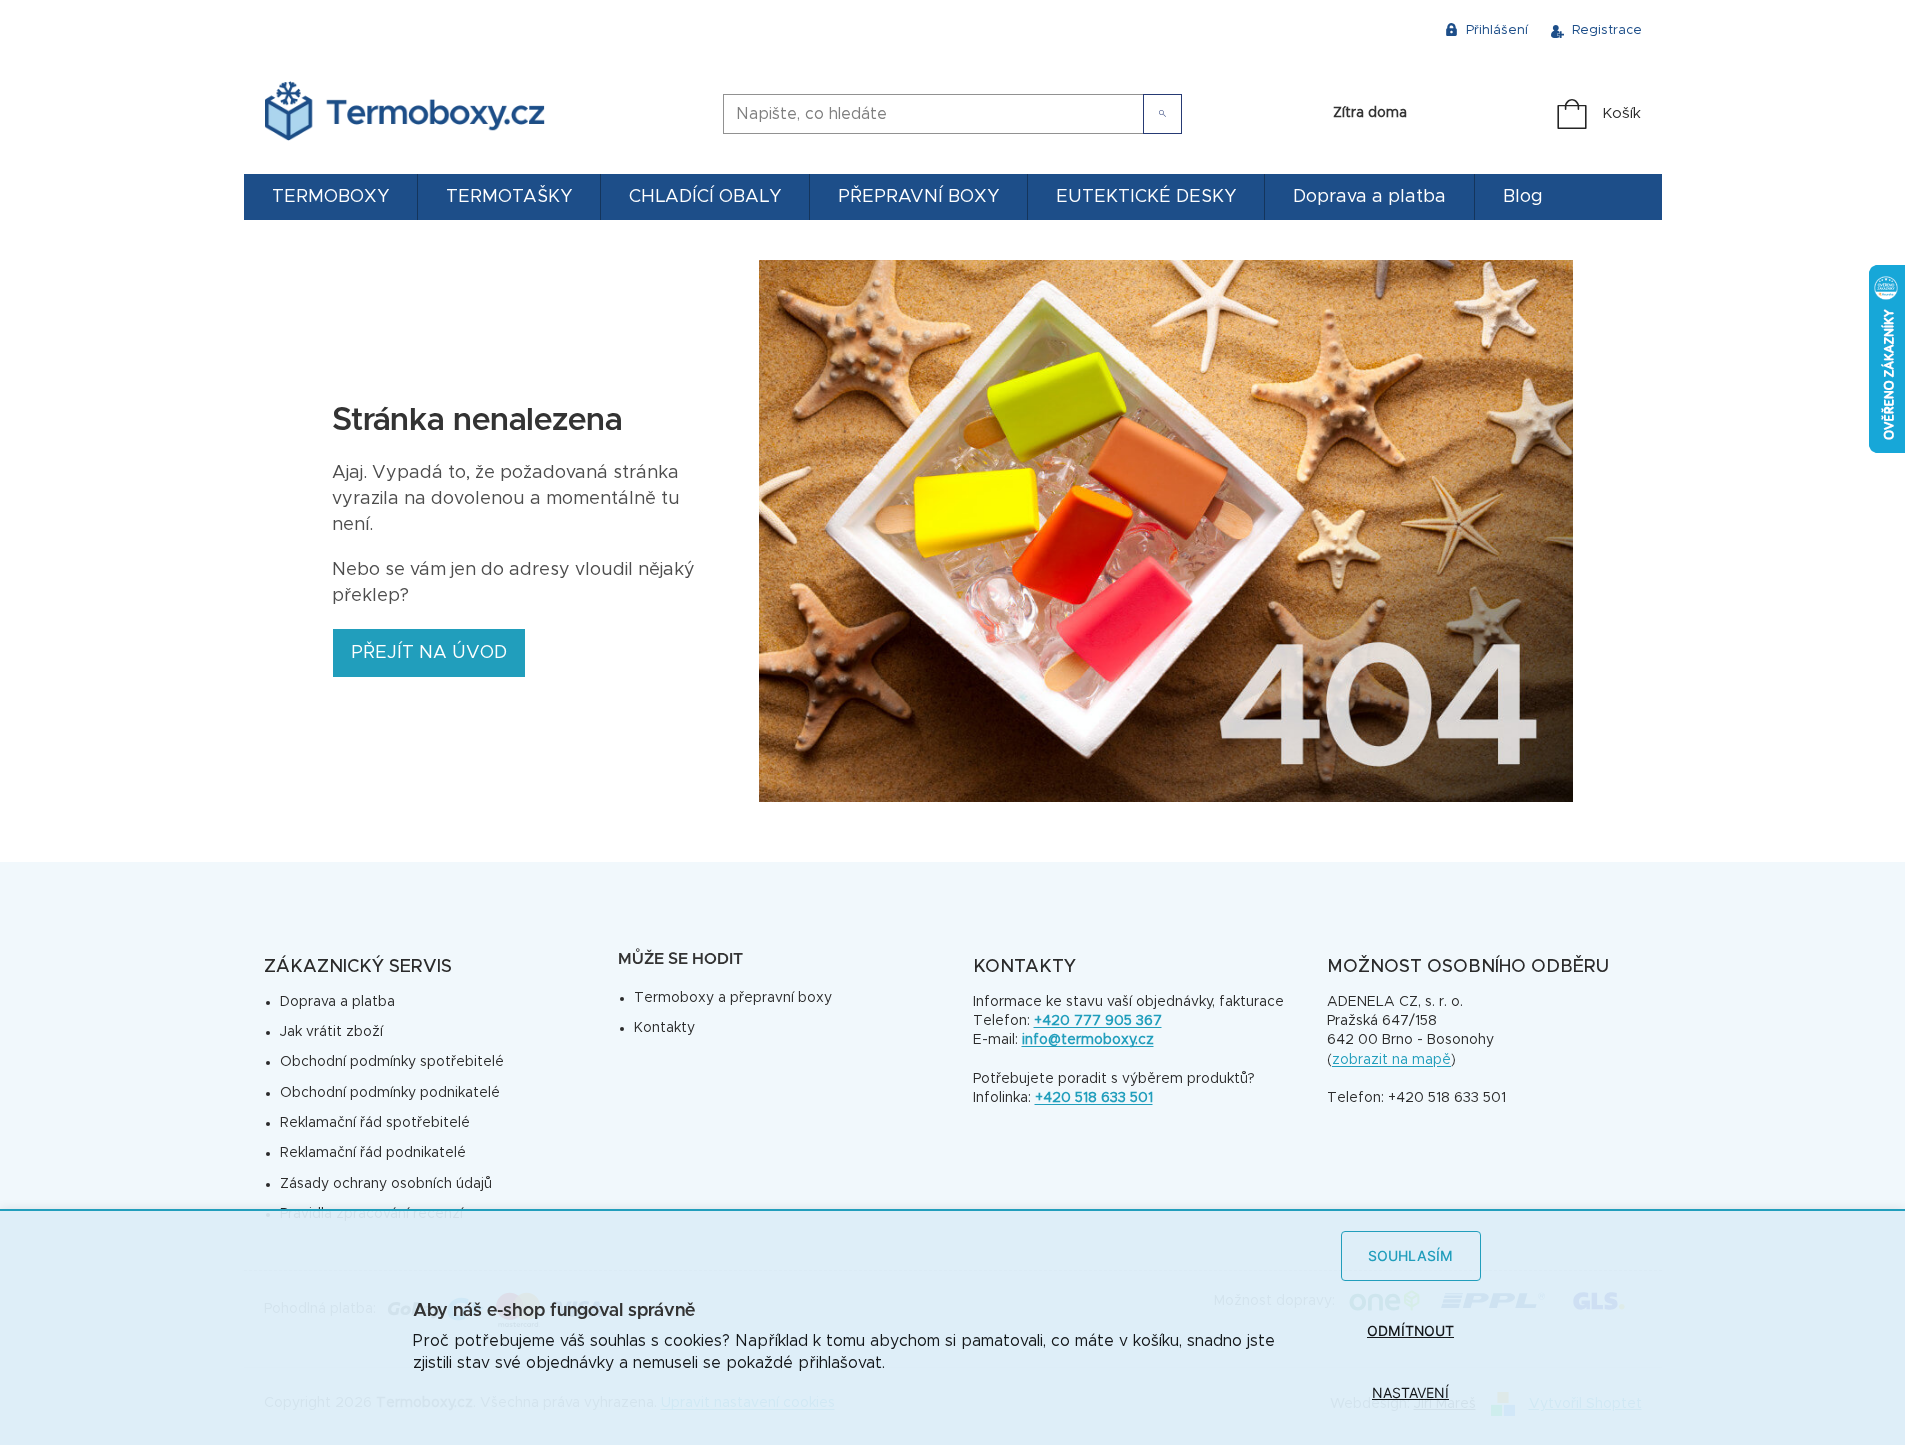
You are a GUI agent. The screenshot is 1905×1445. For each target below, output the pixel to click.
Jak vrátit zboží (331, 1032)
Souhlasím (1410, 1255)
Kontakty (664, 1028)
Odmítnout (1410, 1330)
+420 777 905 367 (1098, 1021)
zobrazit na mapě (1391, 1060)
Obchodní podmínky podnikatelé (390, 1093)
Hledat (1162, 114)
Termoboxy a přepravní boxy (733, 998)
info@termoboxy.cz (1088, 1040)
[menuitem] (330, 197)
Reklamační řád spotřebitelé (375, 1123)
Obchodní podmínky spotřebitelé (392, 1062)
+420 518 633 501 (1094, 1098)
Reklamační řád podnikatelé (373, 1153)
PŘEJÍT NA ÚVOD (429, 653)
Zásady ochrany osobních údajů (386, 1184)
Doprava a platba (337, 1002)
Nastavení (1410, 1392)
